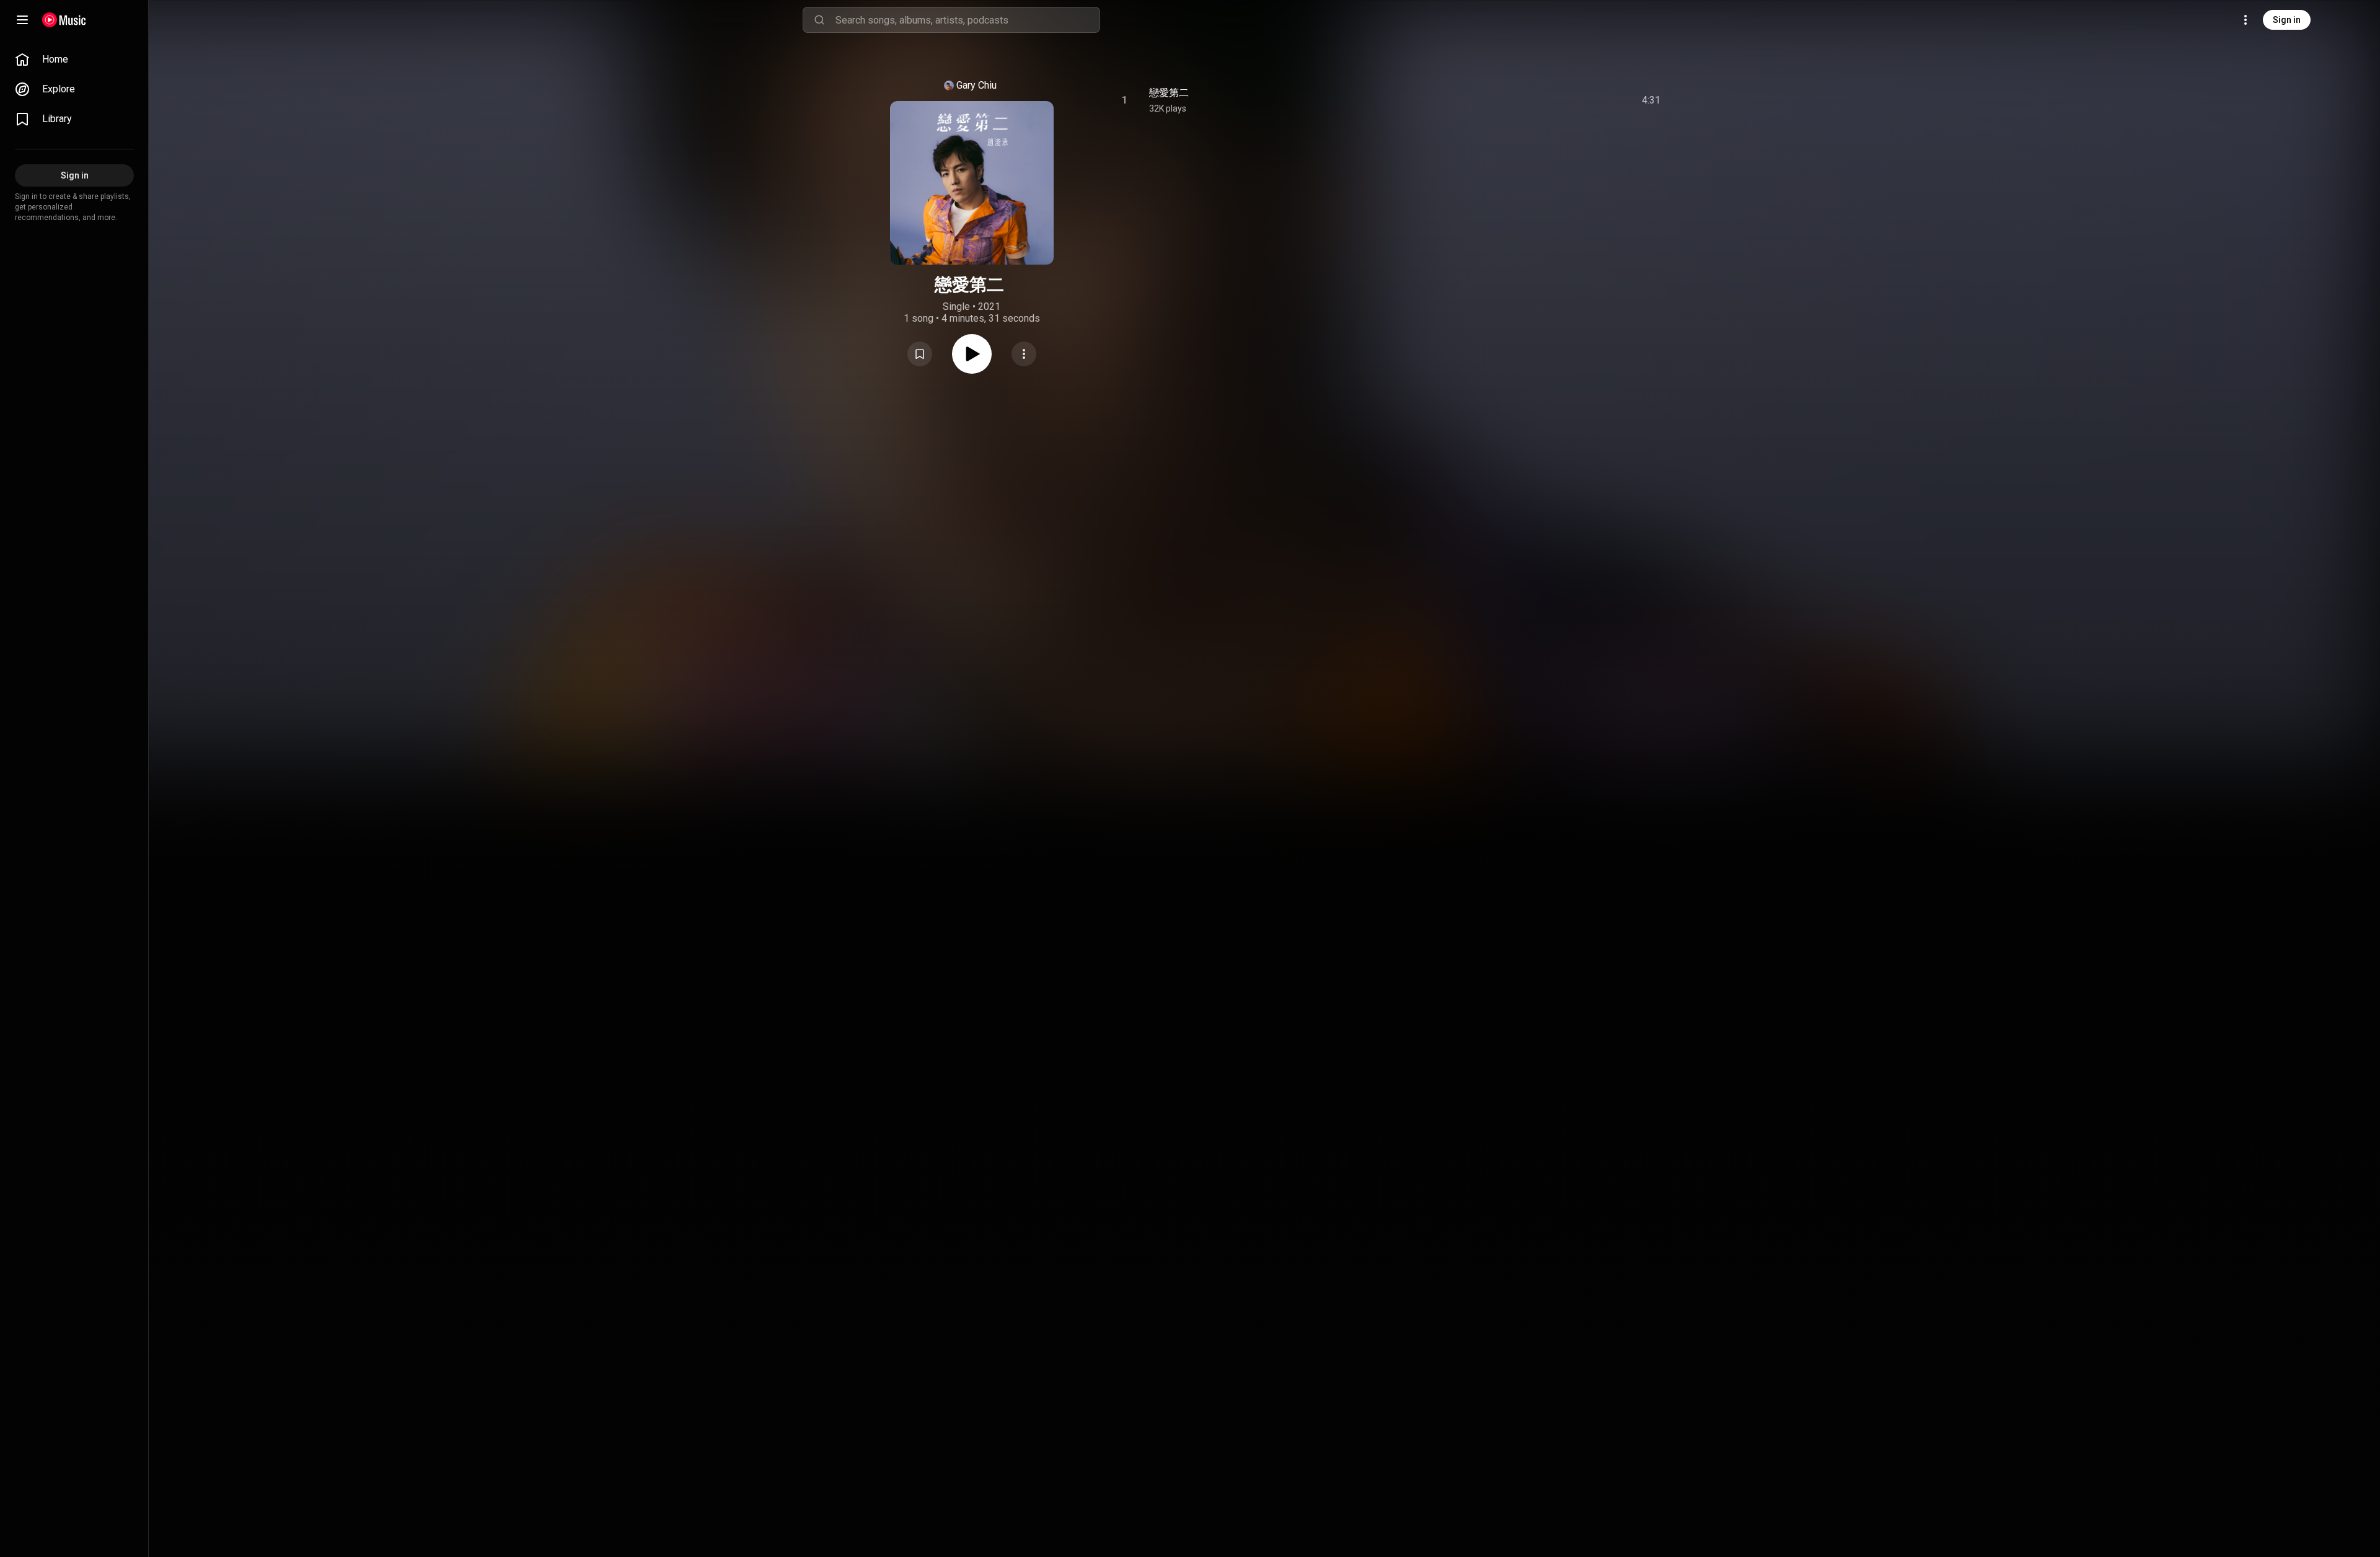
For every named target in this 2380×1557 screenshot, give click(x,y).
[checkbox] (1652, 100)
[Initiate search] (819, 20)
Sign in (2287, 20)
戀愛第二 (1169, 93)
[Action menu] (1024, 354)
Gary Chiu (976, 85)
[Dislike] (1581, 100)
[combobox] (967, 20)
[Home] (64, 20)
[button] (920, 354)
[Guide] (22, 20)
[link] (74, 60)
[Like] (1558, 100)
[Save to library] (920, 354)
